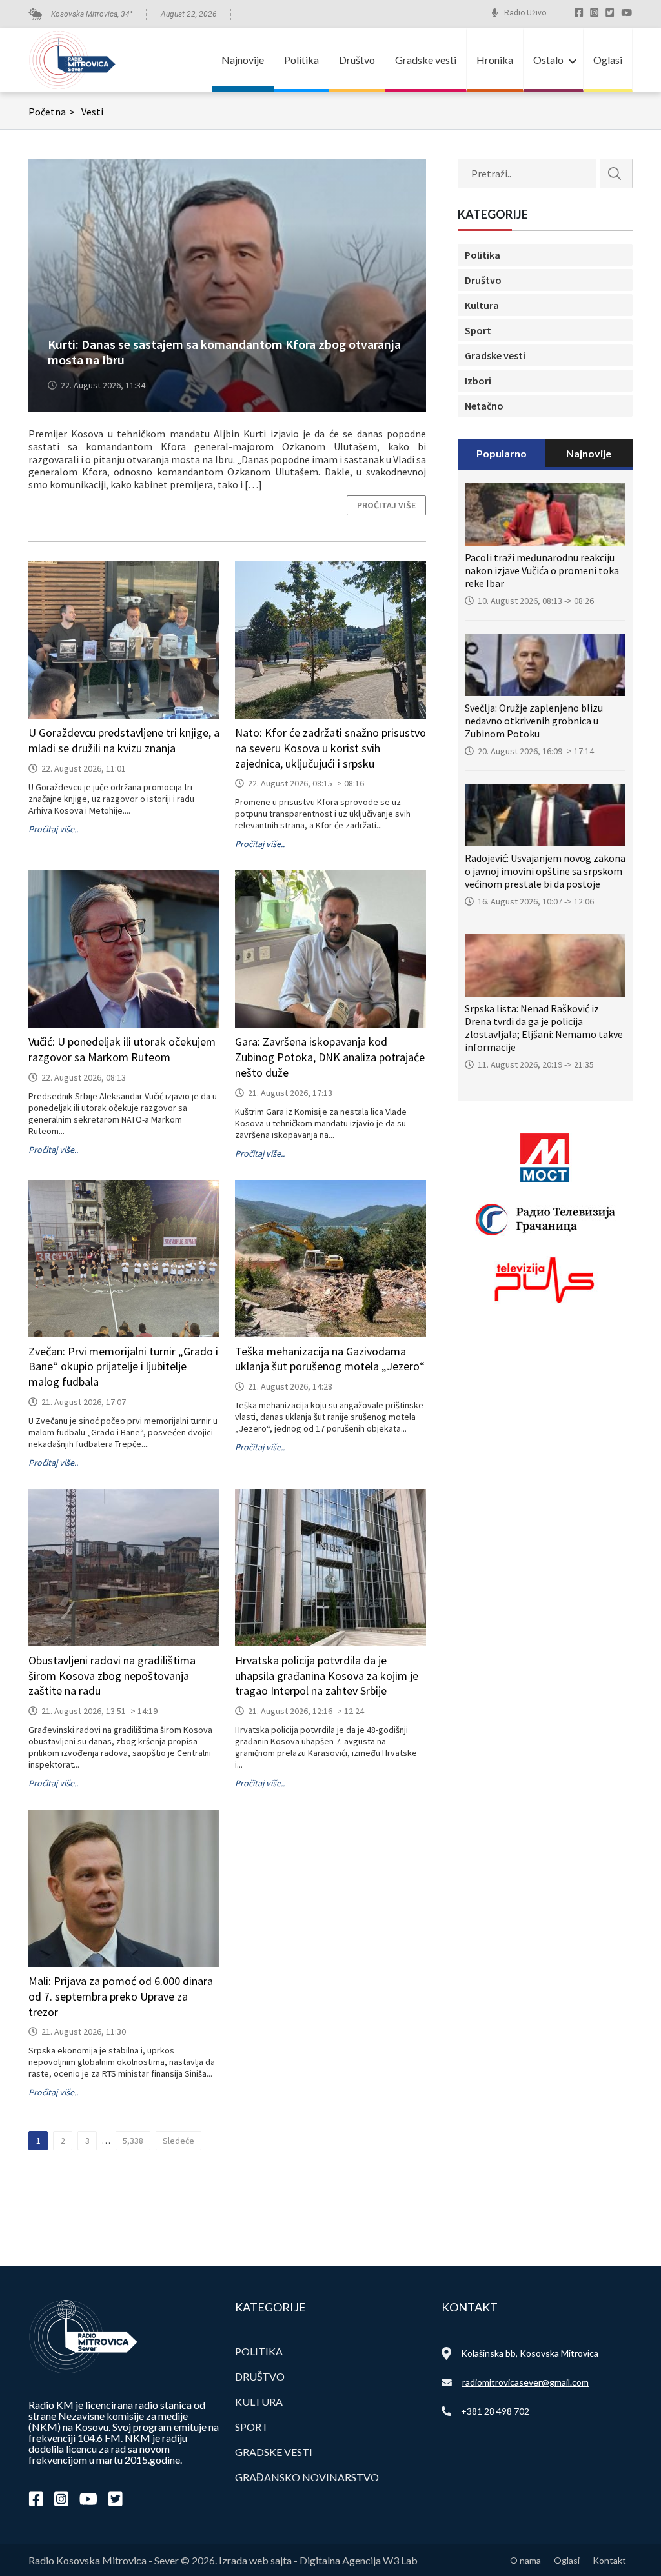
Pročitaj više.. (53, 829)
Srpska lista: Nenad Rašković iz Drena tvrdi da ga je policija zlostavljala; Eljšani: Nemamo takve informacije (544, 1028)
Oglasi (608, 60)
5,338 (133, 2141)
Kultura (482, 305)
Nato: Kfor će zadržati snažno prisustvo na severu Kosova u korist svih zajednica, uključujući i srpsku (330, 748)
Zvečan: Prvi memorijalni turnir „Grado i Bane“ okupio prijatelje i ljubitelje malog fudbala (123, 1367)
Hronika (495, 60)
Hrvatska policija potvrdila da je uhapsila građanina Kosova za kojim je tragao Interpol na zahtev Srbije (327, 1676)
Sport (478, 330)
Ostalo (548, 60)
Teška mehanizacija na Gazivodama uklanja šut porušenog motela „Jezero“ (330, 1359)
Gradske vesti (426, 60)
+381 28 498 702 (495, 2411)
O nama (525, 2560)
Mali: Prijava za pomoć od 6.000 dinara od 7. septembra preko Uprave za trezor (121, 1996)
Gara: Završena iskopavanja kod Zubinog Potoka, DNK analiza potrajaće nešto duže (330, 1057)
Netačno (484, 406)
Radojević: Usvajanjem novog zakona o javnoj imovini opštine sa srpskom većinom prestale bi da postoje (545, 871)
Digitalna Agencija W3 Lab (359, 2560)
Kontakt (609, 2560)
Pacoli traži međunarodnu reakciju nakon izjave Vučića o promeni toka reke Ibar (542, 570)
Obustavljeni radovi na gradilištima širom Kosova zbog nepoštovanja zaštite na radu (112, 1676)
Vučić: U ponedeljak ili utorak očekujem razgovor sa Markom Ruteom (122, 1049)
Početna (52, 112)
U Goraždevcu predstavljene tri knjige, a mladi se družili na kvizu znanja (124, 740)
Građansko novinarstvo (307, 2477)
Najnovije (243, 60)
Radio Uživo (525, 13)
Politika (301, 60)
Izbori (478, 381)
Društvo (357, 60)
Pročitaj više (386, 505)
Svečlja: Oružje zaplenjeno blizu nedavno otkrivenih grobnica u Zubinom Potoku (534, 721)
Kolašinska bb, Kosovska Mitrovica (530, 2353)
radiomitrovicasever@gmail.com (525, 2382)
